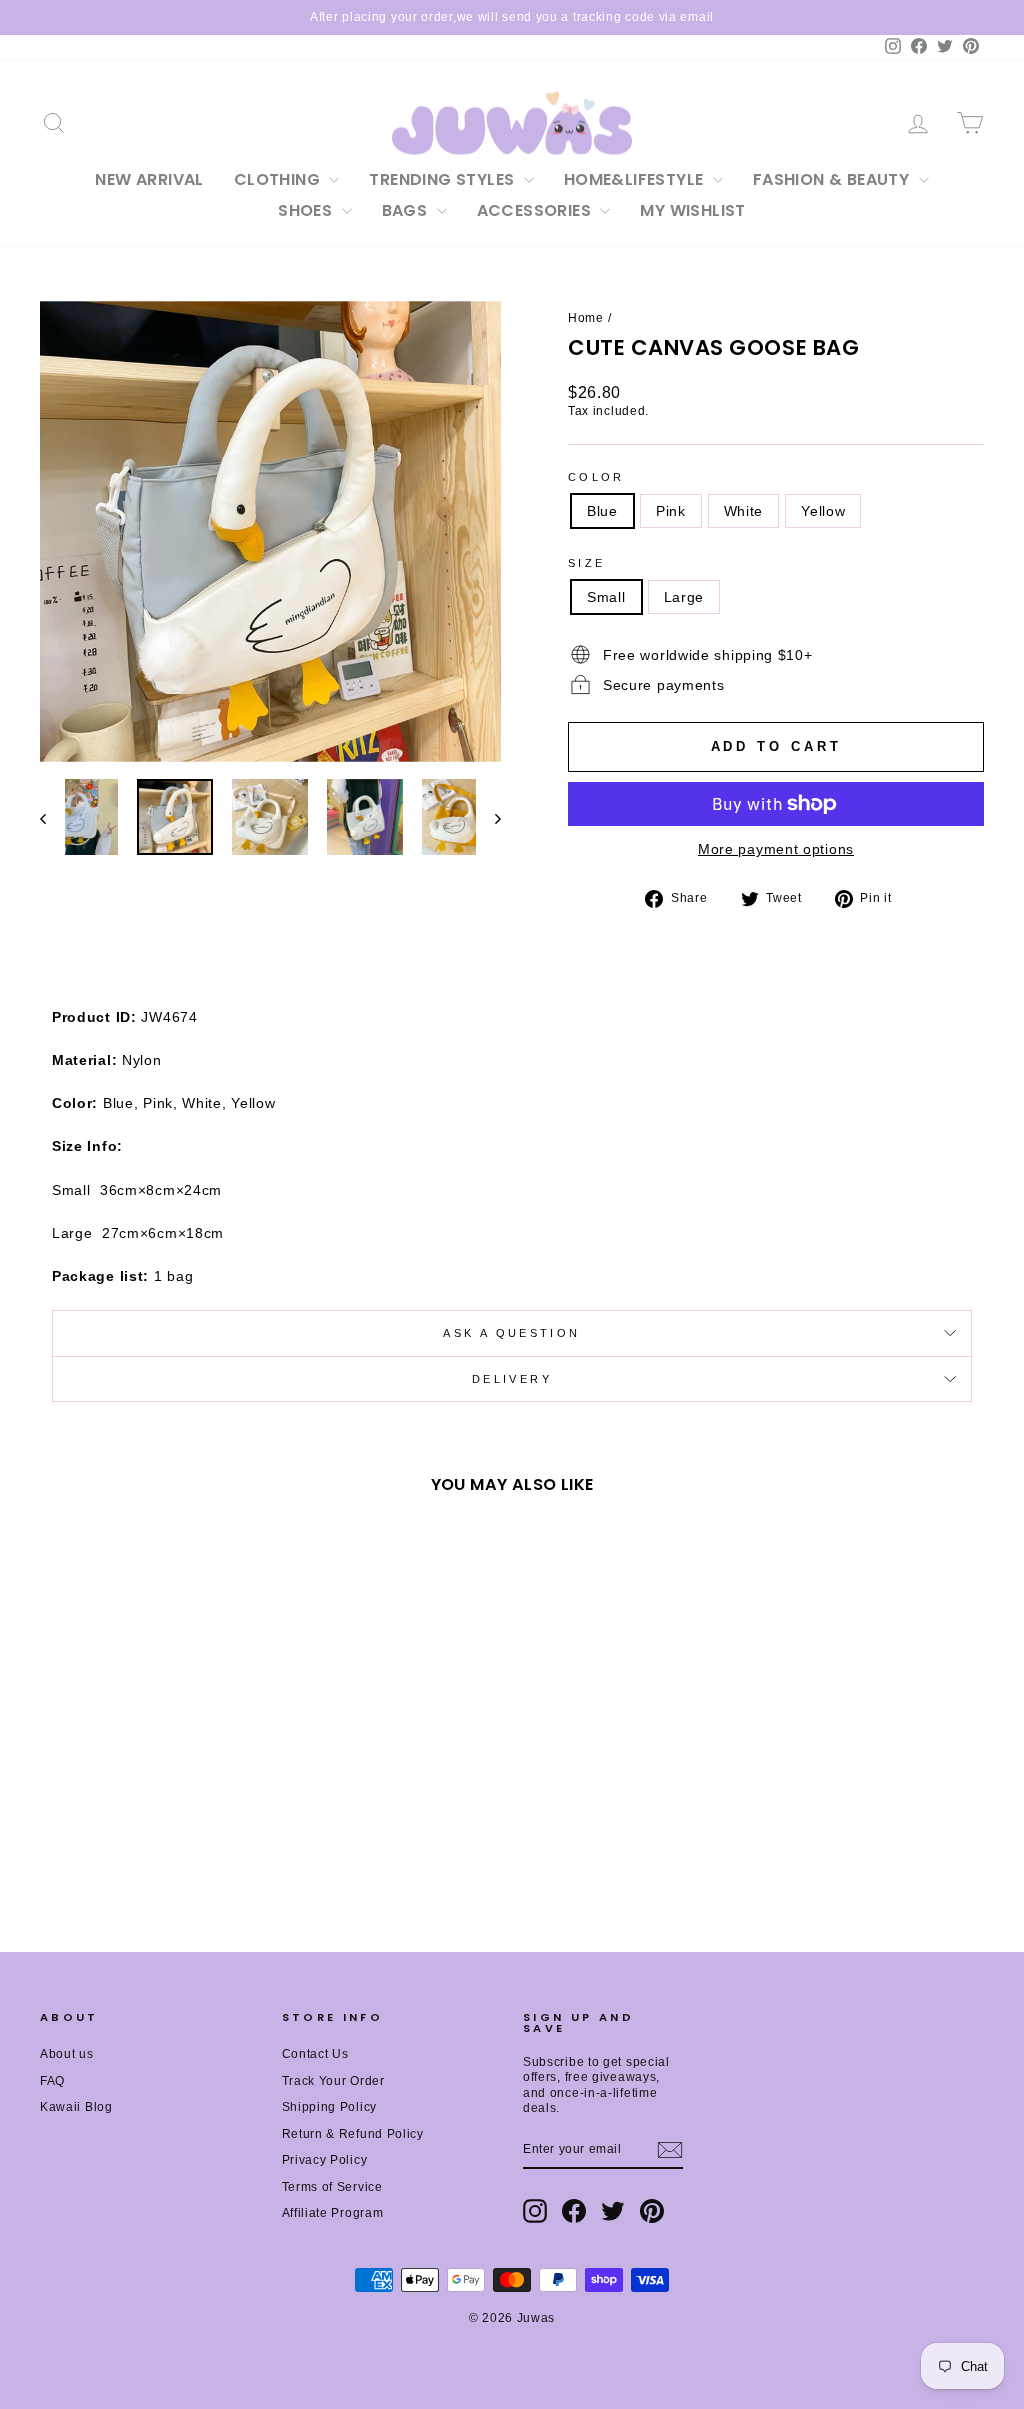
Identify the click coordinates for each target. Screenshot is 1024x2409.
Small (606, 597)
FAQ (52, 2081)
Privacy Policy (325, 2160)
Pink (671, 511)
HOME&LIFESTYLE (636, 179)
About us (67, 2054)
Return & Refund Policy (353, 2134)
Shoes (307, 210)
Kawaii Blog (76, 2107)
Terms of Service (332, 2187)
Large (684, 597)
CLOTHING (279, 179)
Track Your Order (333, 2081)
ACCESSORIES (536, 210)
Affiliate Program (333, 2213)
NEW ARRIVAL (149, 179)
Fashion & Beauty (833, 179)
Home (586, 318)
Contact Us (315, 2054)
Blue (602, 511)
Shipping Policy (330, 2107)
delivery (512, 1379)
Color (596, 477)
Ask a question (511, 1333)
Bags (407, 210)
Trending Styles (443, 179)
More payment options (776, 849)
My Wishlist (692, 210)
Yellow (823, 511)
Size (586, 563)
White (744, 511)
